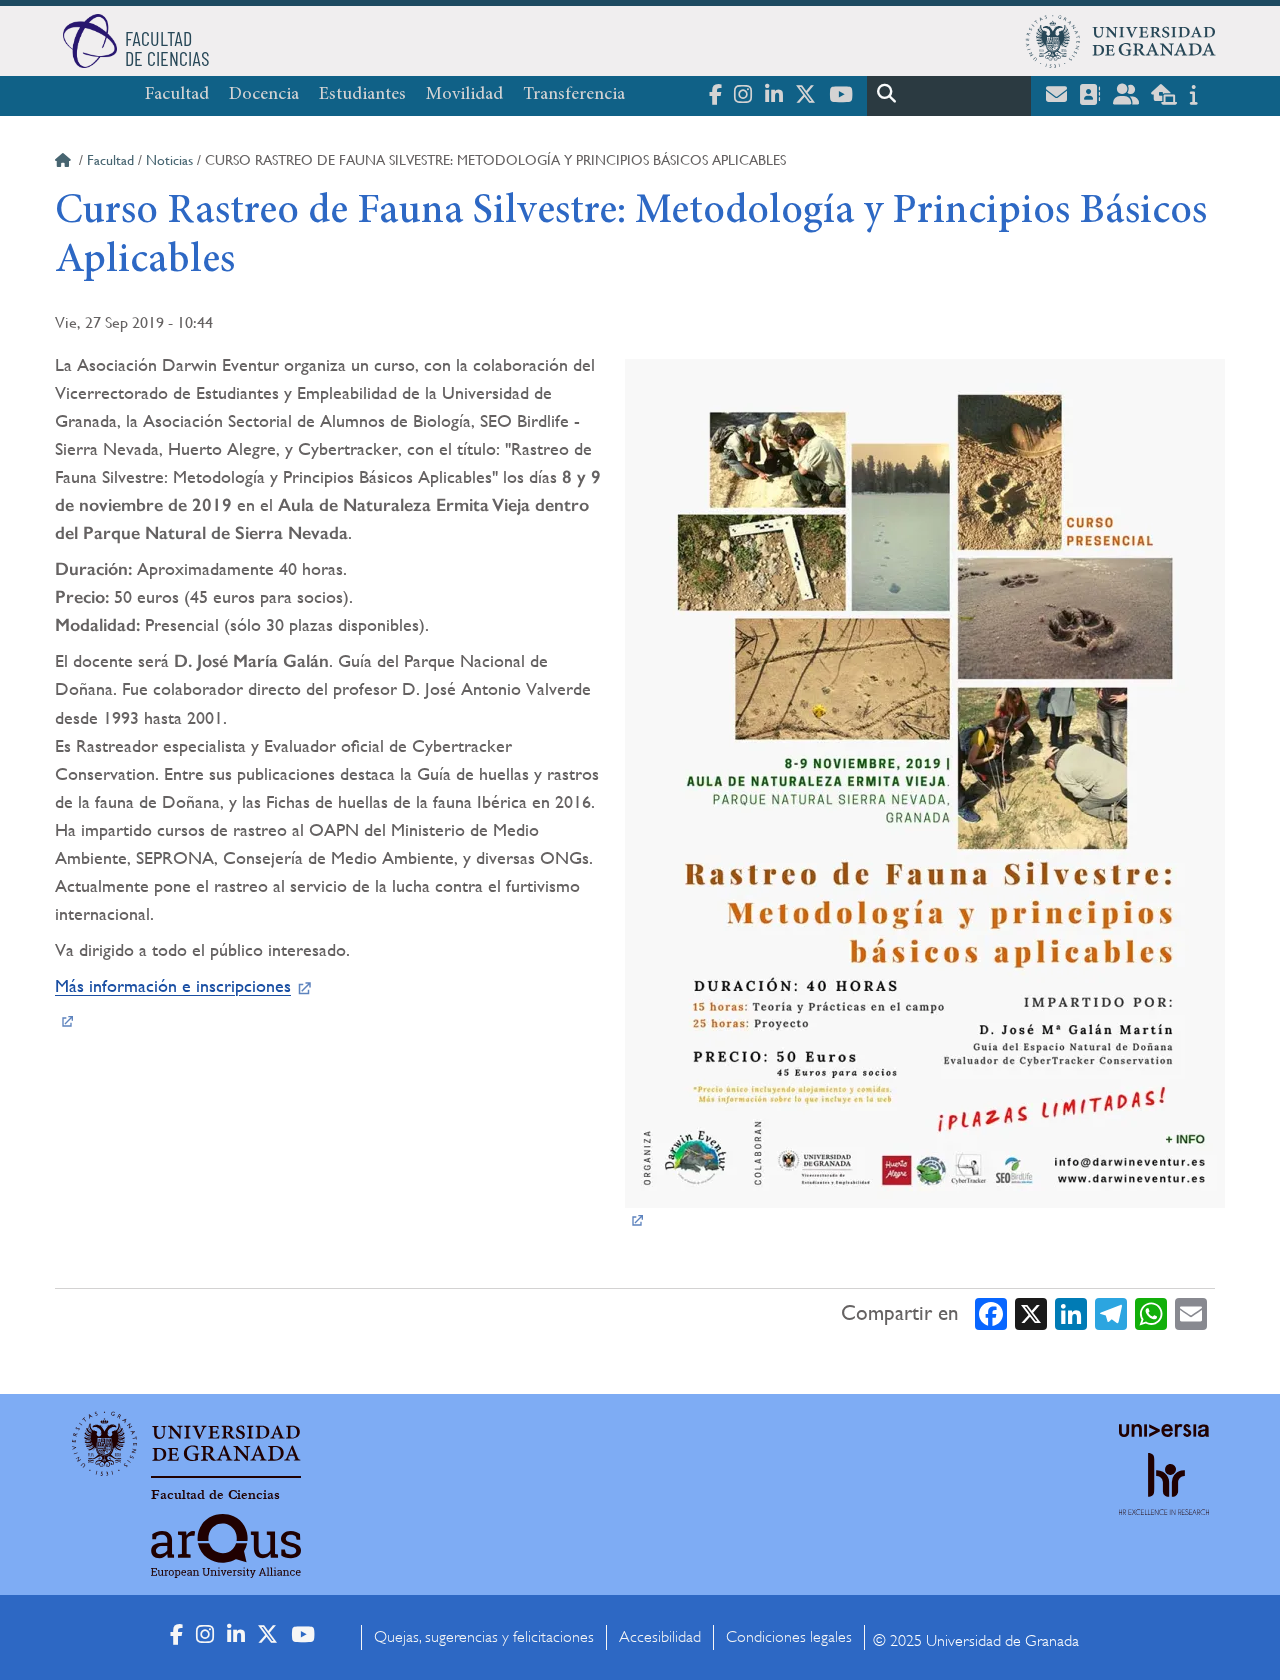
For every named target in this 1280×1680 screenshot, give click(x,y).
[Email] (1191, 1313)
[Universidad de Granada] (1121, 41)
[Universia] (1164, 1430)
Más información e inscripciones (173, 985)
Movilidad (464, 95)
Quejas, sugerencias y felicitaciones (484, 1637)
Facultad (177, 95)
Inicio (65, 163)
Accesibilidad (660, 1637)
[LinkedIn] (1071, 1313)
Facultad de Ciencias (215, 1495)
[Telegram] (1111, 1313)
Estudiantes (362, 95)
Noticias (169, 160)
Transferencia (574, 95)
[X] (1031, 1313)
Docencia (264, 95)
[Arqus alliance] (226, 1546)
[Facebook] (991, 1313)
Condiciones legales (789, 1637)
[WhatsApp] (1151, 1313)
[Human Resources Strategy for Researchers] (1164, 1502)
